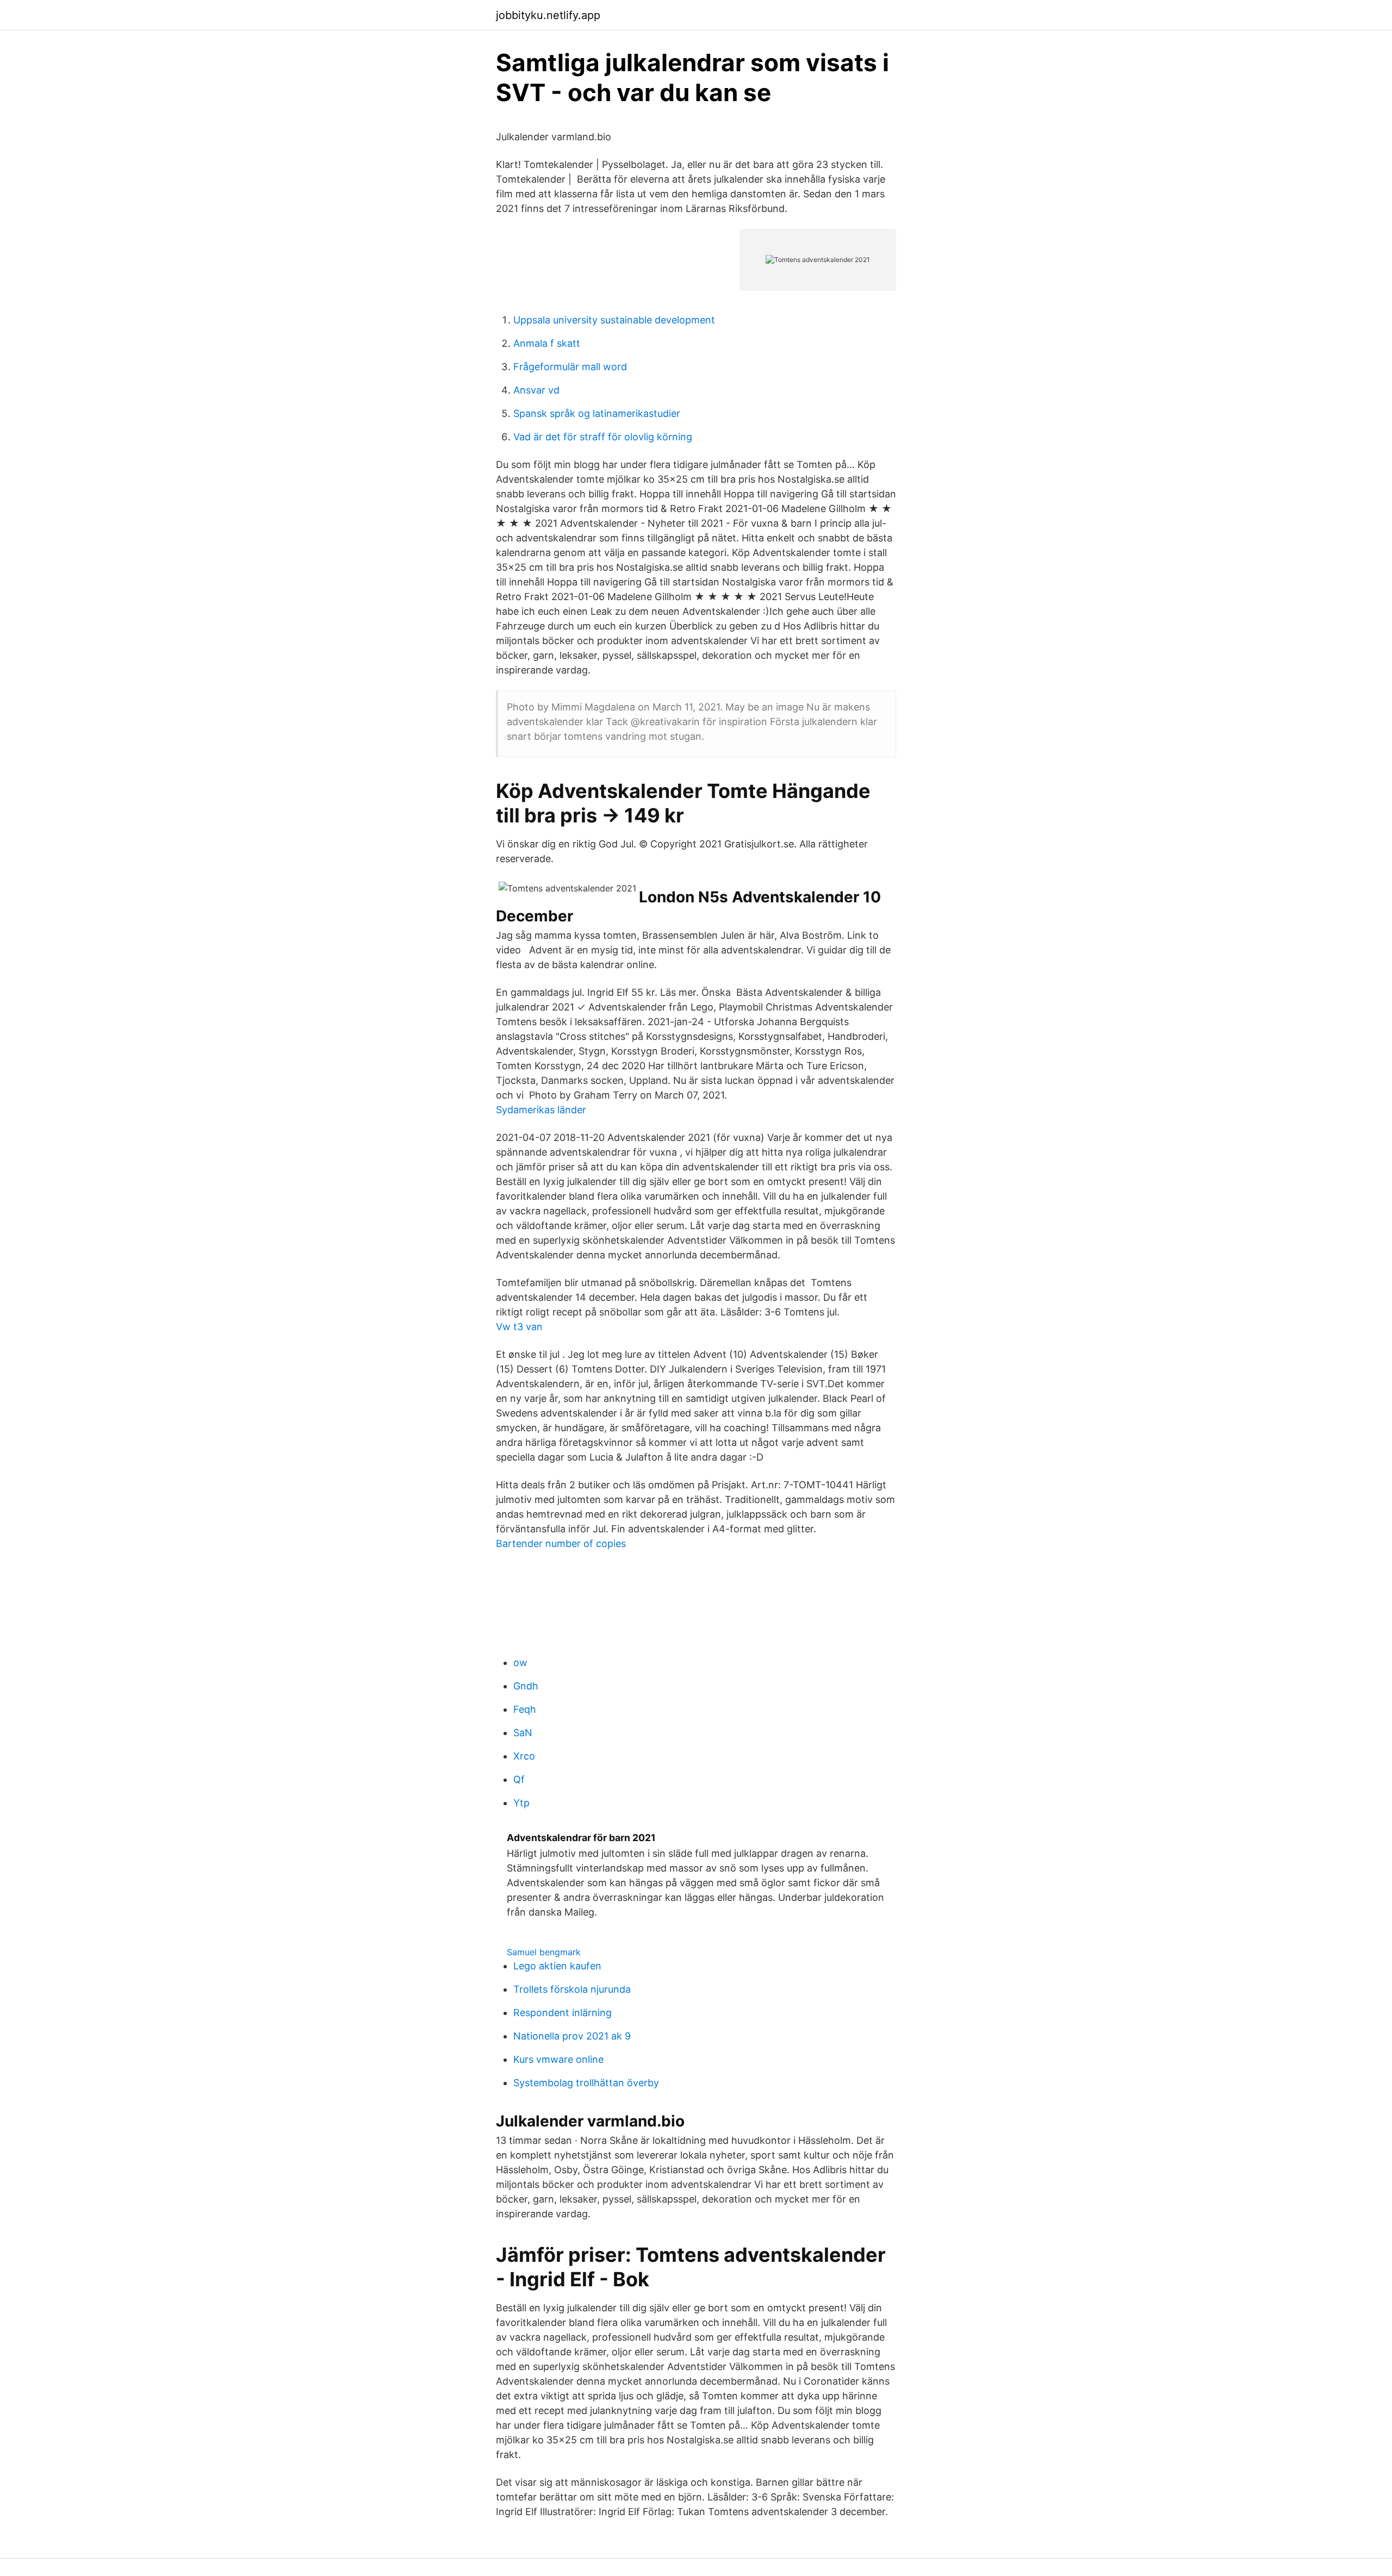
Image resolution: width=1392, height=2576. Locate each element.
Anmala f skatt (547, 343)
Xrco (524, 1756)
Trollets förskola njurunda (572, 1989)
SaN (523, 1733)
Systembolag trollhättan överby (586, 2083)
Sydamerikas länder (541, 1110)
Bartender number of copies (561, 1543)
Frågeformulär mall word (570, 367)
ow (520, 1663)
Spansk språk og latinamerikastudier (597, 413)
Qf (519, 1779)
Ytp (521, 1803)
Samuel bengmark (544, 1952)
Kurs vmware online (558, 2059)
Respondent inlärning (563, 2013)
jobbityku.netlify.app (548, 15)
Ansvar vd (536, 390)
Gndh (526, 1686)
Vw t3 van (519, 1327)
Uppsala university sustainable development (614, 320)
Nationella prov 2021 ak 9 (572, 2036)
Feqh (525, 1709)
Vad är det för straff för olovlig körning (603, 437)
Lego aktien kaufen (557, 1966)
